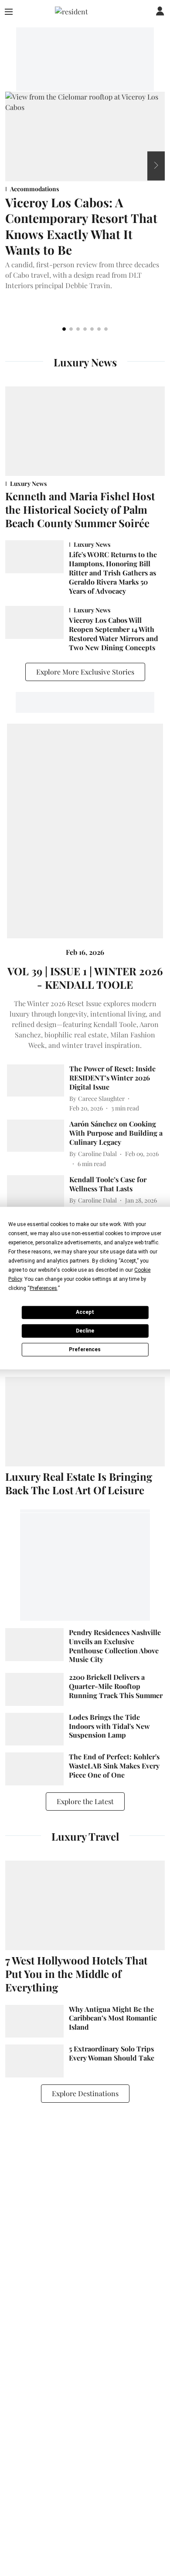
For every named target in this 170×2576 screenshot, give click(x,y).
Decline (85, 1331)
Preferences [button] (43, 1288)
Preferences (85, 1349)
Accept (85, 1312)
